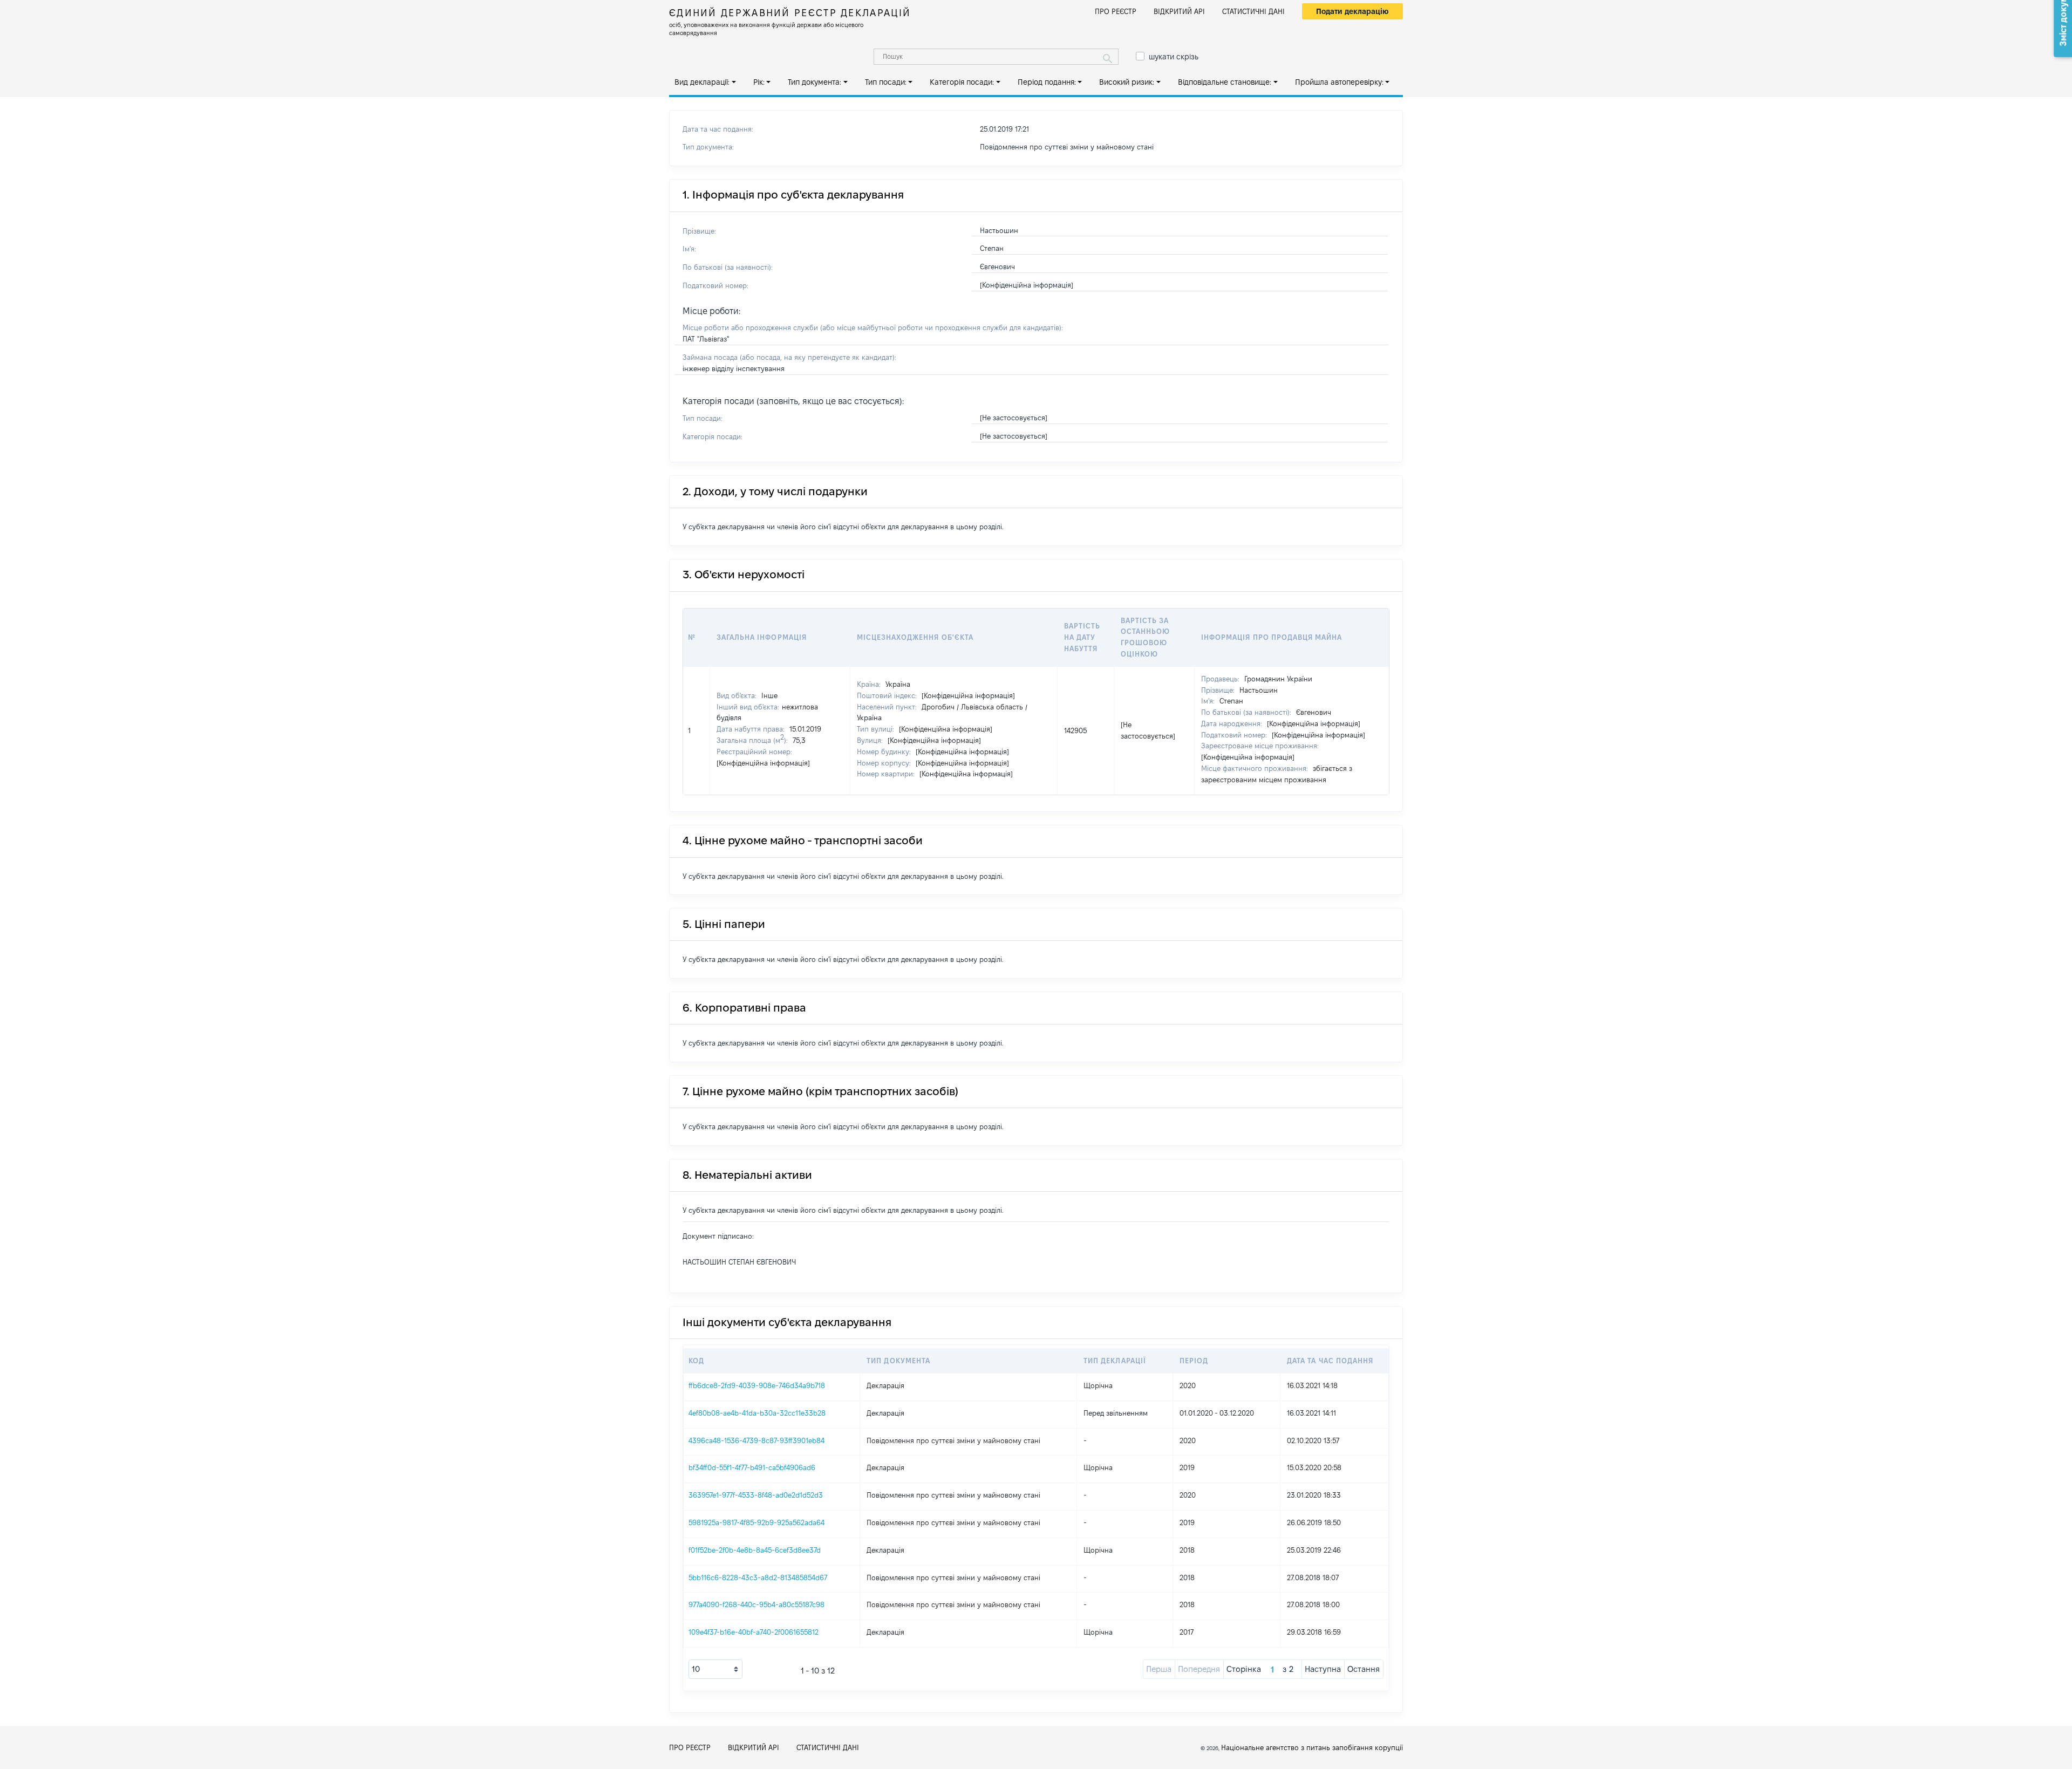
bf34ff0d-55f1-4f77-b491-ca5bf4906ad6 (752, 1467)
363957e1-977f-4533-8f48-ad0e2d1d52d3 (756, 1495)
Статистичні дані (1253, 11)
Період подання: (1047, 82)
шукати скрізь (1174, 57)
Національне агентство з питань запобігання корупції (1312, 1747)
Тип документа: (815, 82)
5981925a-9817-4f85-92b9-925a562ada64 (756, 1522)
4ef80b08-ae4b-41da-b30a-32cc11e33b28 (757, 1413)
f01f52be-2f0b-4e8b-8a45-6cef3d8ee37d (755, 1550)
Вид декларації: (702, 82)
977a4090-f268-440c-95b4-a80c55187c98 (756, 1604)
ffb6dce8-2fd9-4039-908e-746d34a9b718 (757, 1385)
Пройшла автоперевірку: (1339, 82)
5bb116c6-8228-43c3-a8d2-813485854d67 (758, 1577)
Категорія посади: (962, 82)
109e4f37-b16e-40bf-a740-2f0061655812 (754, 1632)
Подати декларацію (1352, 11)
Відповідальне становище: (1225, 82)
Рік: (759, 82)
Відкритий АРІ (1179, 11)
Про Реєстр (1116, 11)
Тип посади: (886, 82)
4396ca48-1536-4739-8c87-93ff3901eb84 (756, 1440)
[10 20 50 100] (715, 1669)
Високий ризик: (1127, 82)
